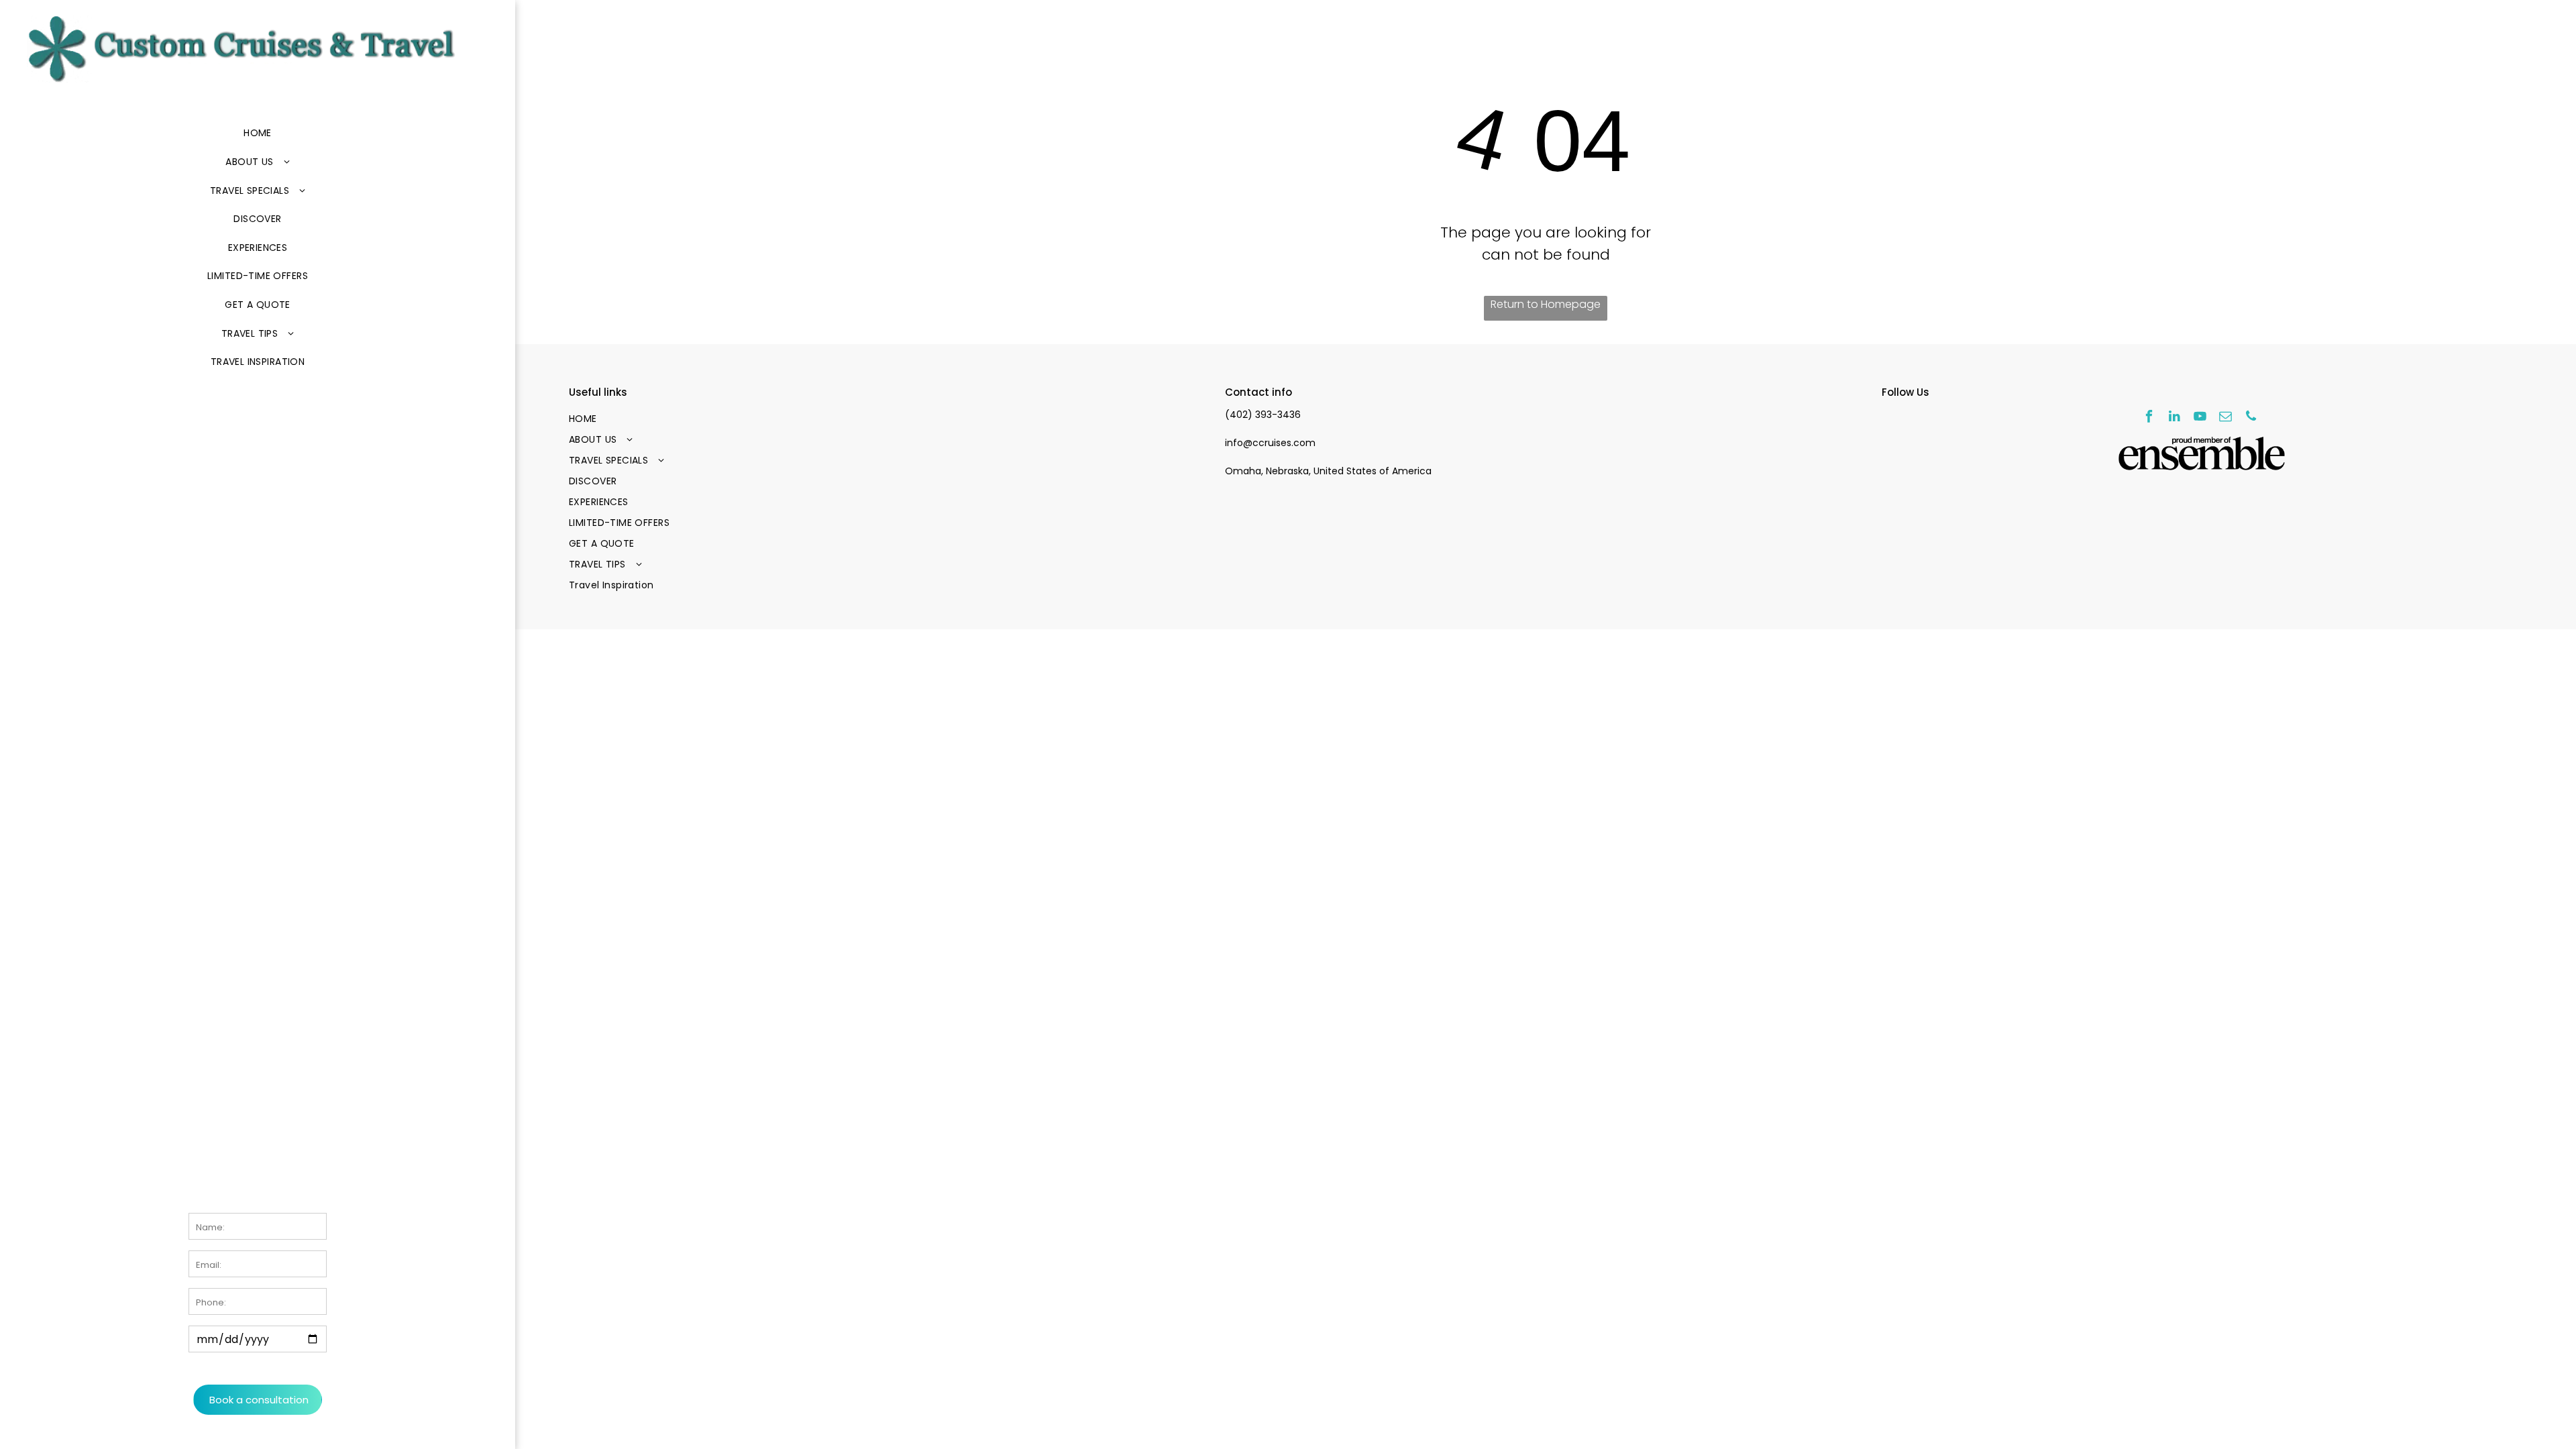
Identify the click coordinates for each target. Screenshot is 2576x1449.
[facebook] (2149, 418)
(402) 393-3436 (1263, 415)
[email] (2225, 418)
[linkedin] (2175, 418)
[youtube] (2200, 418)
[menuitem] (258, 134)
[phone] (2251, 418)
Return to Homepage (1546, 304)
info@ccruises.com (1270, 443)
